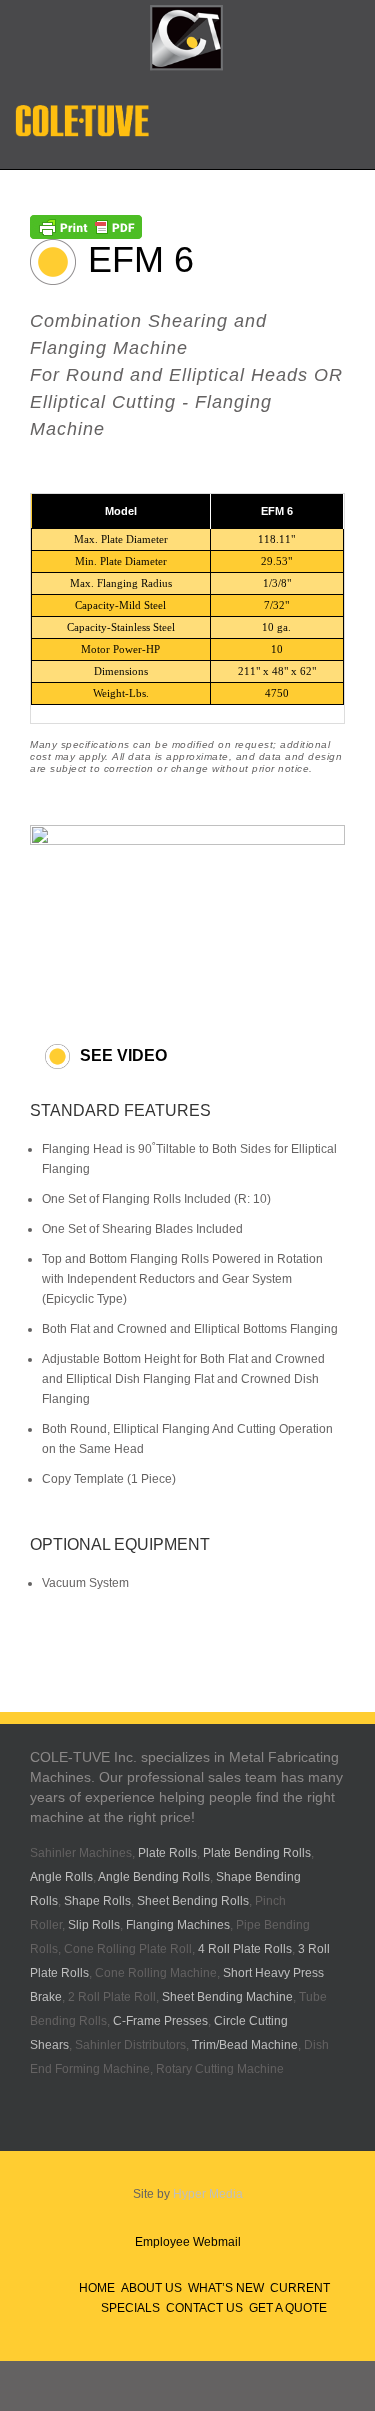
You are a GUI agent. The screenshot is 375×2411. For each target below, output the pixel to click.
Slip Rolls (94, 1925)
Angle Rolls (61, 1877)
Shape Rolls (97, 1901)
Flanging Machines (178, 1925)
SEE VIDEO (123, 1055)
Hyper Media (208, 2194)
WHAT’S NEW (226, 2288)
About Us (151, 2288)
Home (97, 2288)
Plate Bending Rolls (257, 1853)
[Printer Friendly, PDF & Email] (86, 225)
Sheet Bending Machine (227, 1997)
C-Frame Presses (160, 2021)
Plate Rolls (167, 1853)
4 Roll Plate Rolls (245, 1949)
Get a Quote (288, 2308)
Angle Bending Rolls (154, 1877)
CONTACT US (204, 2308)
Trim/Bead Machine (245, 2045)
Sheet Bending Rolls (193, 1901)
